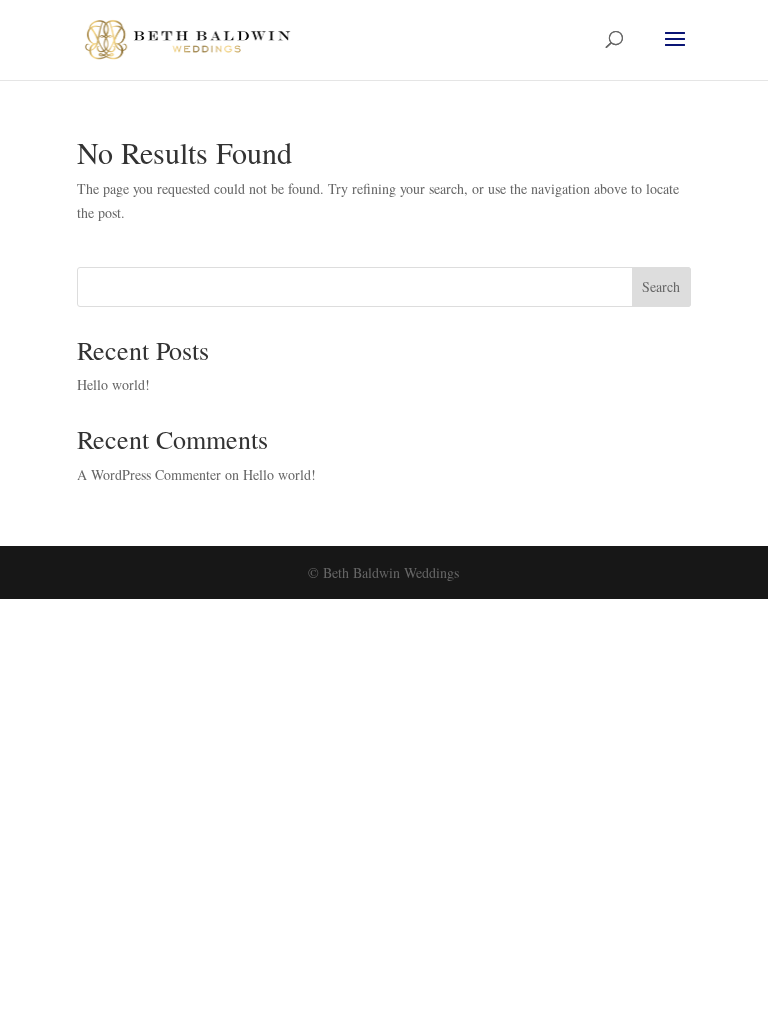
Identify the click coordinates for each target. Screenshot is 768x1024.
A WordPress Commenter (149, 474)
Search (661, 286)
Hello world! (113, 384)
